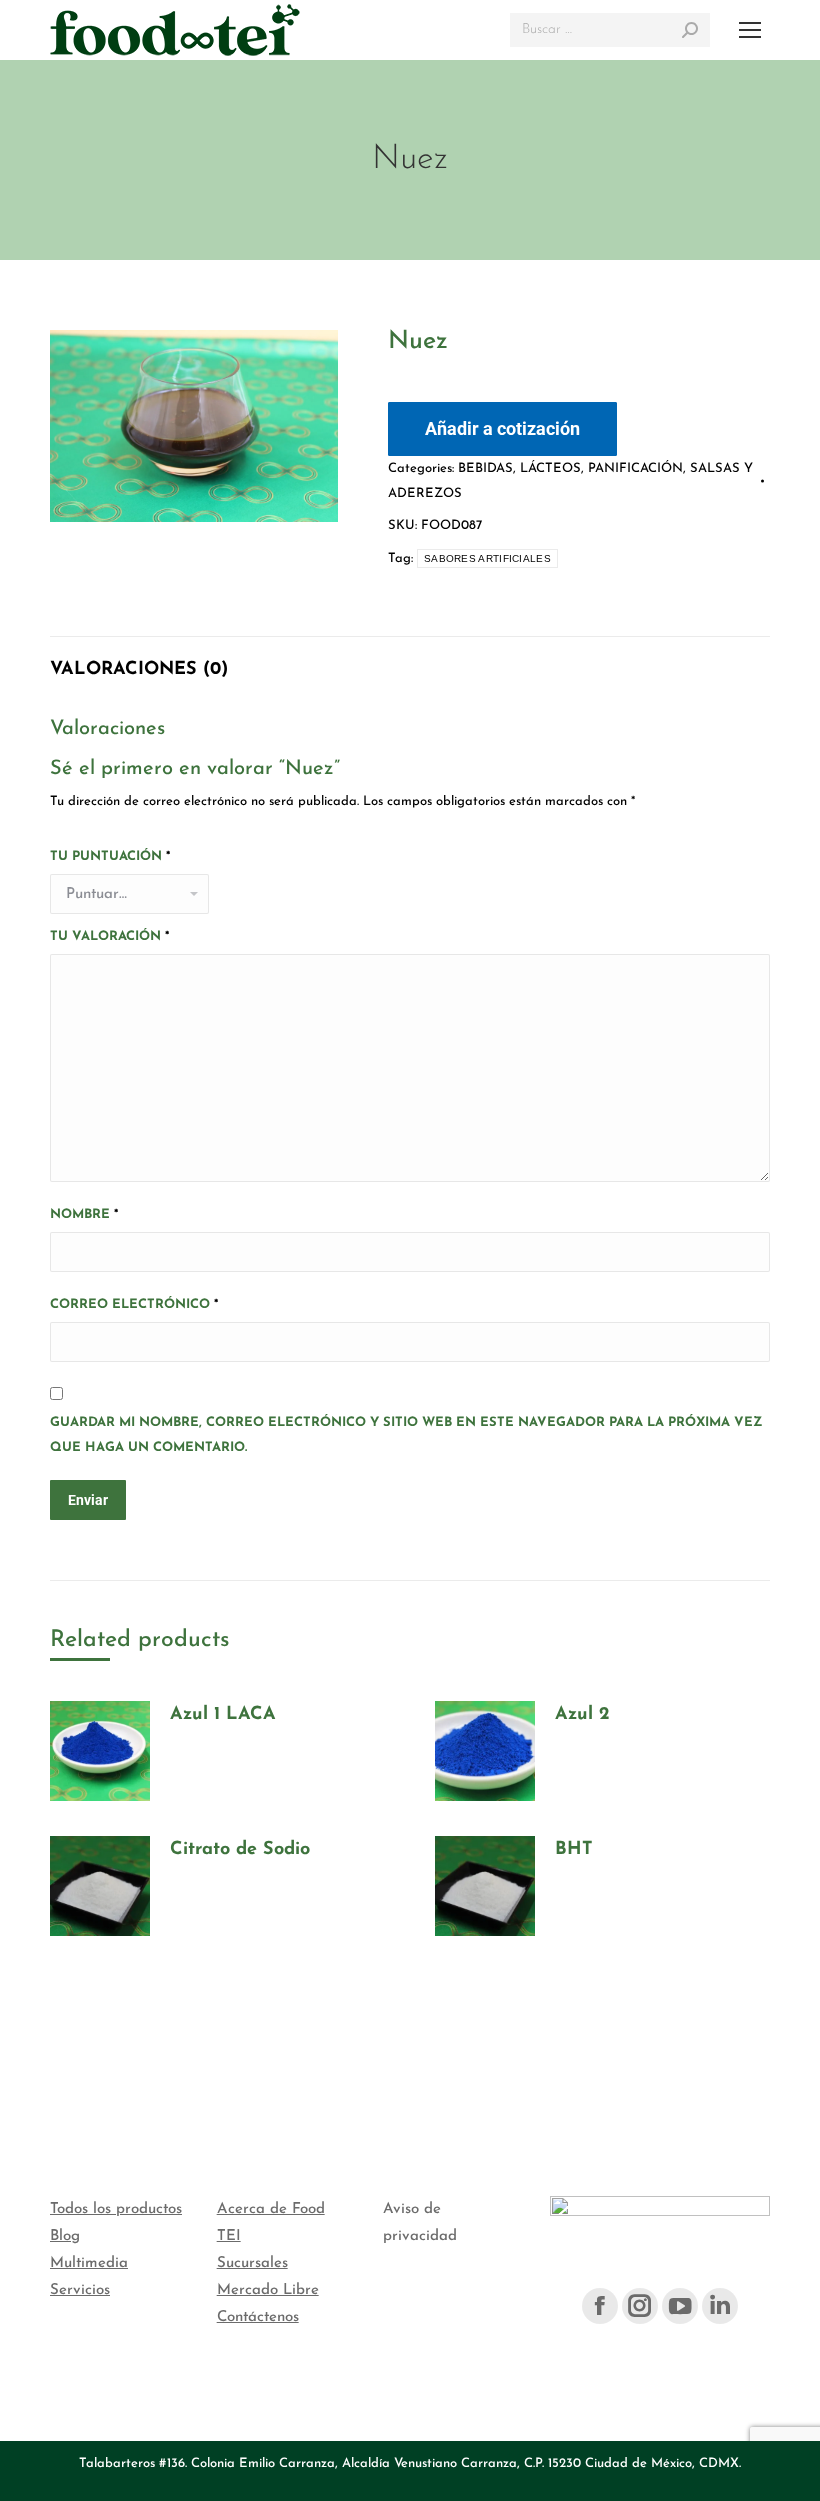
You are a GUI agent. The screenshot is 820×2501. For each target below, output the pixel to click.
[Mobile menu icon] (750, 30)
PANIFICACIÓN (635, 468)
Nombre (84, 1214)
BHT (574, 1850)
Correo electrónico (134, 1304)
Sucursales (252, 2263)
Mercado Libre (268, 2290)
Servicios (80, 2290)
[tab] (139, 660)
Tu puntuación (110, 856)
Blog (65, 2236)
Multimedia (89, 2263)
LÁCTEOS (550, 468)
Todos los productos (116, 2209)
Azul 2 (582, 1715)
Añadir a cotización (502, 428)
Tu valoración (109, 936)
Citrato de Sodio (240, 1850)
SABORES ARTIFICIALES (487, 558)
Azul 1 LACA (223, 1715)
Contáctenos (258, 2317)
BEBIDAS (485, 468)
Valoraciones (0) (139, 670)
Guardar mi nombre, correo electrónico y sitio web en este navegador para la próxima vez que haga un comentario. (406, 1435)
